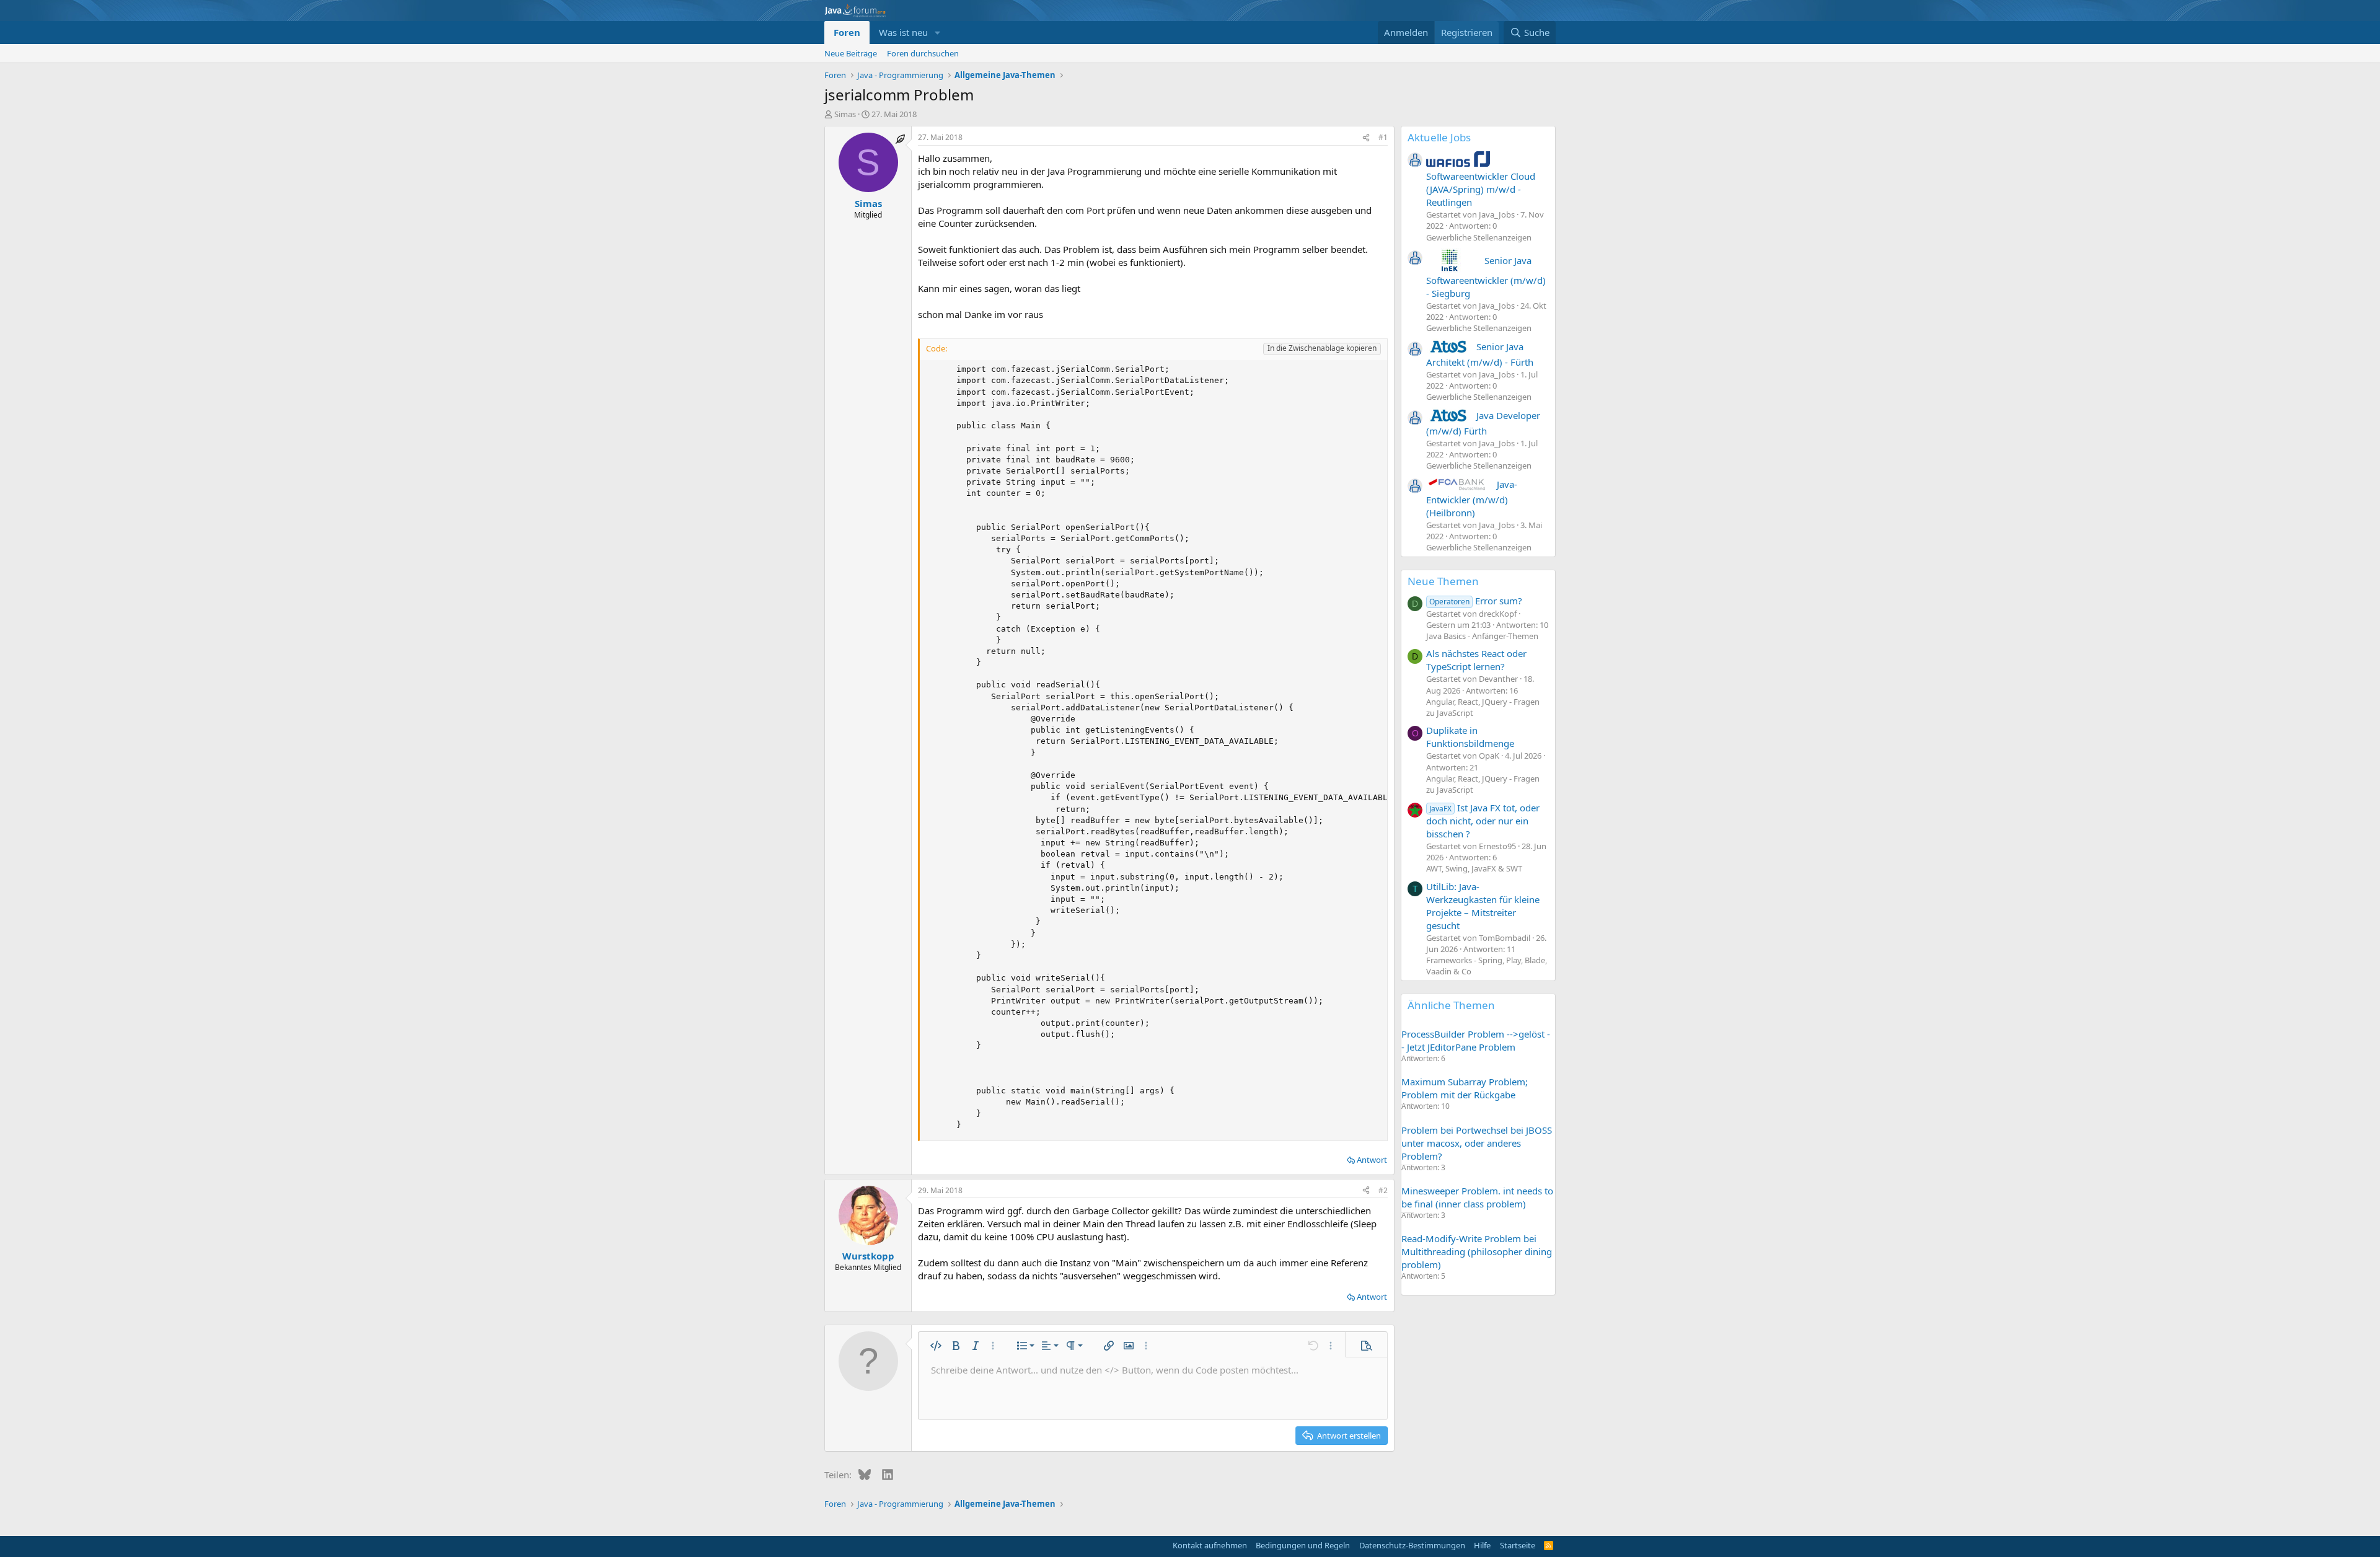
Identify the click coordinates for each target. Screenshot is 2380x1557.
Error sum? (1476, 601)
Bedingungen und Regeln (1303, 1545)
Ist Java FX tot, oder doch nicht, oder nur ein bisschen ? (1483, 821)
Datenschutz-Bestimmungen (1412, 1545)
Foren (847, 32)
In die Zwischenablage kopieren (1322, 348)
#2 (1383, 1190)
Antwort (1372, 1160)
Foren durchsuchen (923, 53)
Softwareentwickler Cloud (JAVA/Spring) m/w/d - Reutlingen (1481, 189)
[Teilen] (1366, 138)
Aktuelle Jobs (1439, 137)
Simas (845, 114)
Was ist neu (903, 32)
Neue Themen (1443, 581)
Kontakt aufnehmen (1210, 1545)
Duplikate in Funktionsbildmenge (1470, 737)
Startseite (1518, 1545)
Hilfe (1482, 1545)
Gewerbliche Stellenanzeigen (1479, 237)
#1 (1383, 137)
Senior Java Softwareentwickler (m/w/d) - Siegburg (1486, 277)
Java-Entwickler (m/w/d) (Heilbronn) (1472, 498)
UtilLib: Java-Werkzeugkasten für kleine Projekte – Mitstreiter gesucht (1483, 906)
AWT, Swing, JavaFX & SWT (1474, 868)
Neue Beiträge (851, 53)
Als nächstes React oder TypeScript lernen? (1476, 660)
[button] (938, 33)
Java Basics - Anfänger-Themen (1482, 636)
